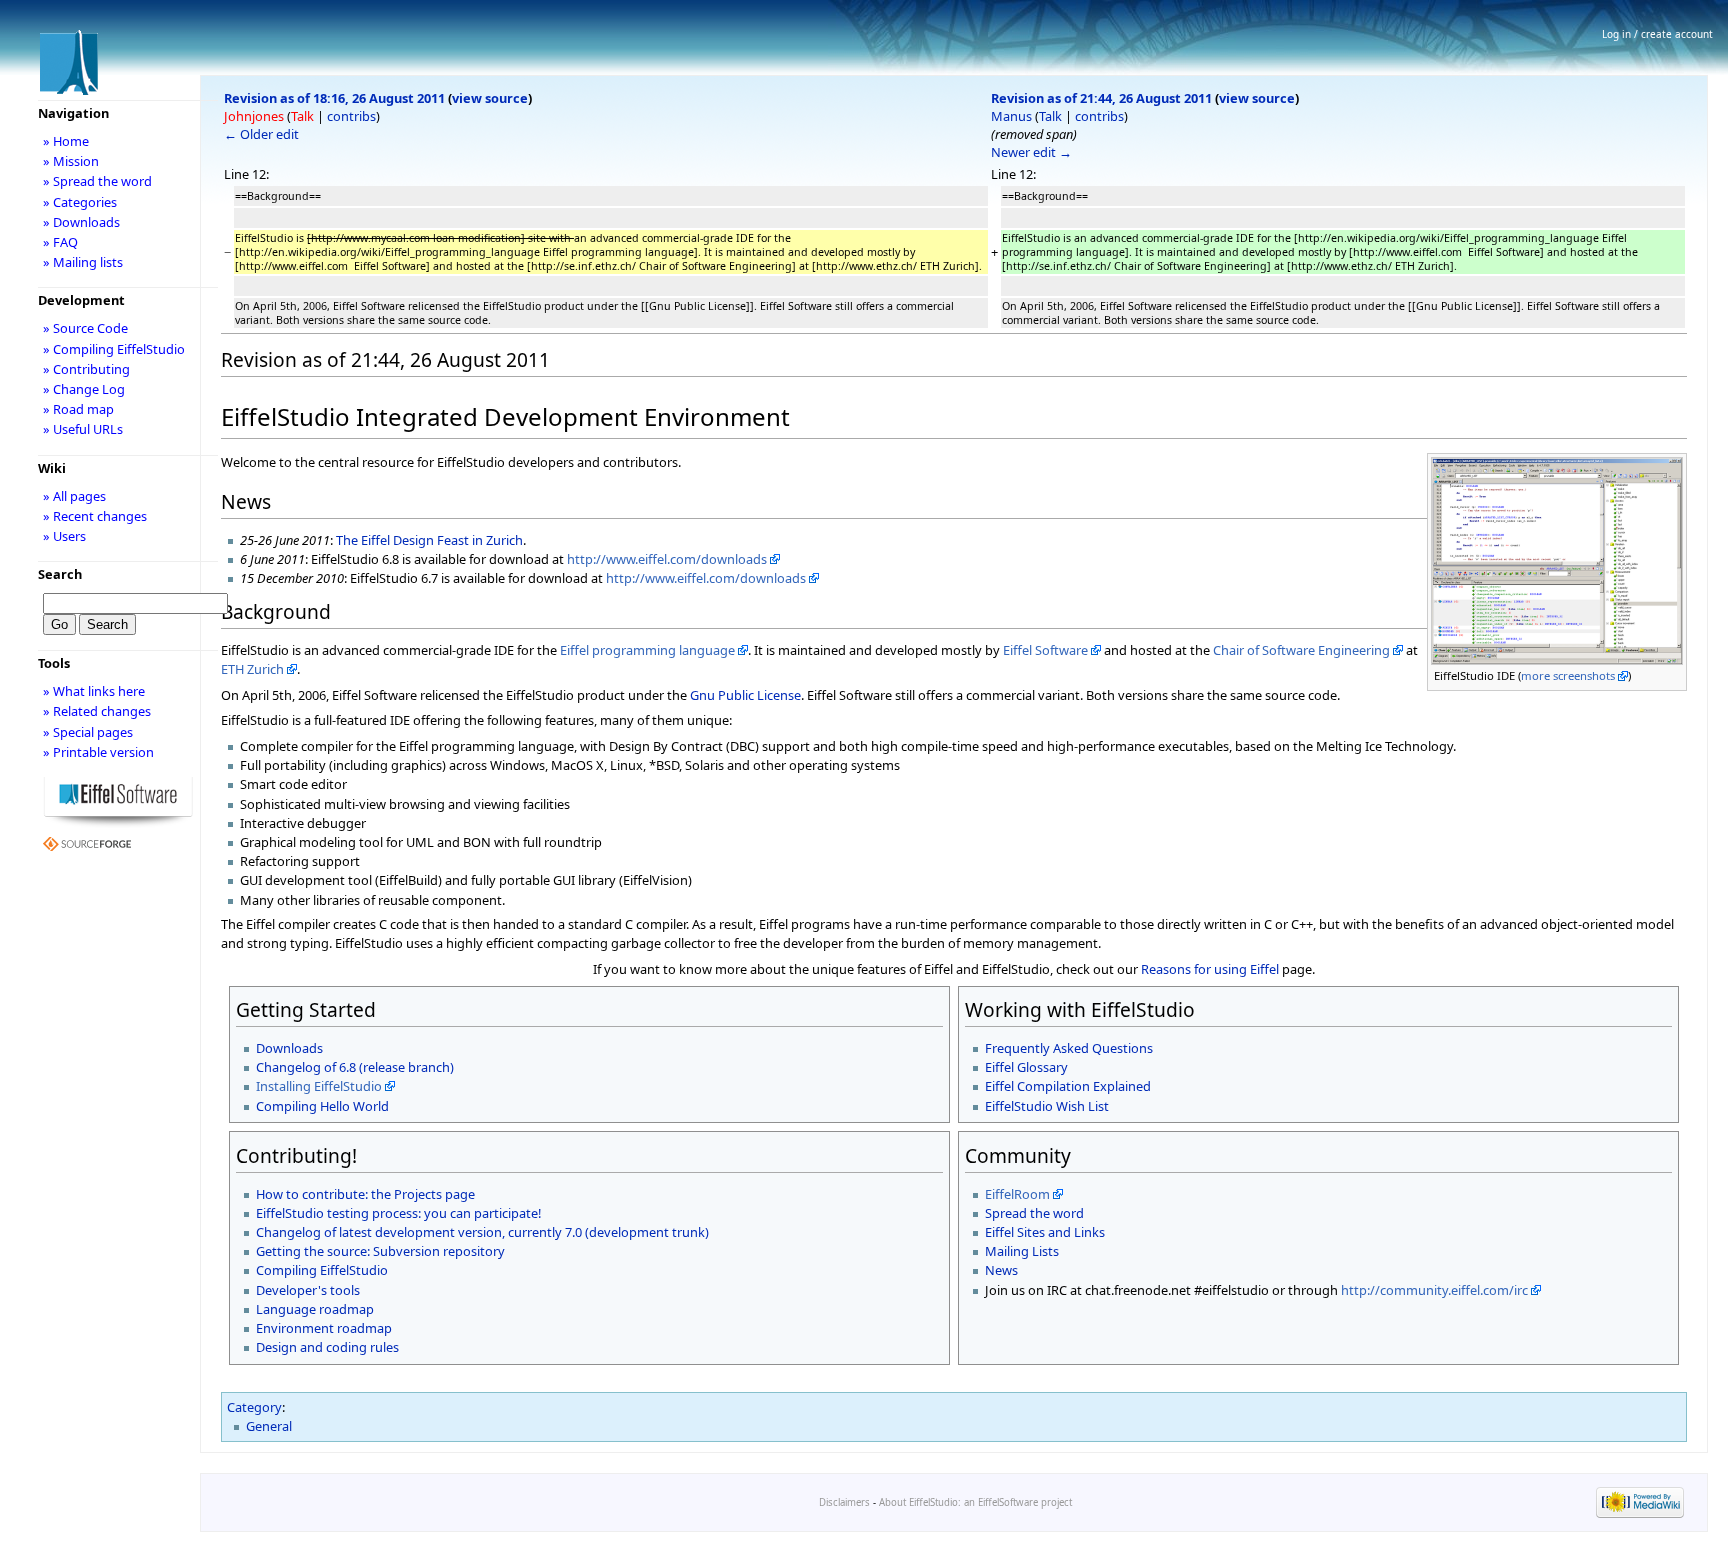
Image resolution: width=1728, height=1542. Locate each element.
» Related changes (97, 711)
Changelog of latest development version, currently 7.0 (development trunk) (482, 1232)
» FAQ (60, 242)
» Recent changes (95, 516)
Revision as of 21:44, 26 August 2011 (1101, 98)
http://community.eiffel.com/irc (1434, 1290)
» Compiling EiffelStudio (114, 349)
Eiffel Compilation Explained (1068, 1086)
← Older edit (261, 134)
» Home (66, 141)
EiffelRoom (1017, 1194)
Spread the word (1034, 1213)
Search (60, 574)
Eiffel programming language (647, 650)
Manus (1011, 116)
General (269, 1426)
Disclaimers (844, 1502)
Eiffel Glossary (1026, 1067)
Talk (302, 116)
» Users (64, 536)
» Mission (71, 161)
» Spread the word (97, 181)
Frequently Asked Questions (1069, 1048)
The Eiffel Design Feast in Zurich (429, 540)
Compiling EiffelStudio (322, 1270)
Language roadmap (315, 1309)
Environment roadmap (324, 1328)
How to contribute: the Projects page (365, 1194)
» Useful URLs (83, 429)
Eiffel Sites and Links (1045, 1232)
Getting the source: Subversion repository (380, 1251)
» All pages (74, 496)
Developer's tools (308, 1290)
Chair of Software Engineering (1301, 650)
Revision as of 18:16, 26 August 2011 (334, 98)
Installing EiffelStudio (319, 1086)
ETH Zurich (252, 669)
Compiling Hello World (322, 1106)
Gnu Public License (745, 695)
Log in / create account (1657, 34)
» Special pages (88, 732)
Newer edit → (1031, 152)
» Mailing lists (83, 262)
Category (254, 1407)
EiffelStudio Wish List (1047, 1106)
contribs (351, 116)
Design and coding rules (327, 1347)
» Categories (80, 202)
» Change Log (84, 389)
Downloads (289, 1048)
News (1001, 1270)
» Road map (78, 409)
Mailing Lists (1022, 1251)
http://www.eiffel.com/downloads (667, 559)
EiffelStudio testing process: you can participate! (398, 1213)
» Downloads (81, 222)
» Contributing (86, 369)
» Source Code (85, 328)
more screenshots (1568, 675)
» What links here (94, 691)
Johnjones (254, 116)
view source (490, 98)
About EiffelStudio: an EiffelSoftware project (975, 1502)
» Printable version (98, 752)
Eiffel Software (1045, 650)
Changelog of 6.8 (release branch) (355, 1067)
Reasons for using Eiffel (1210, 969)
